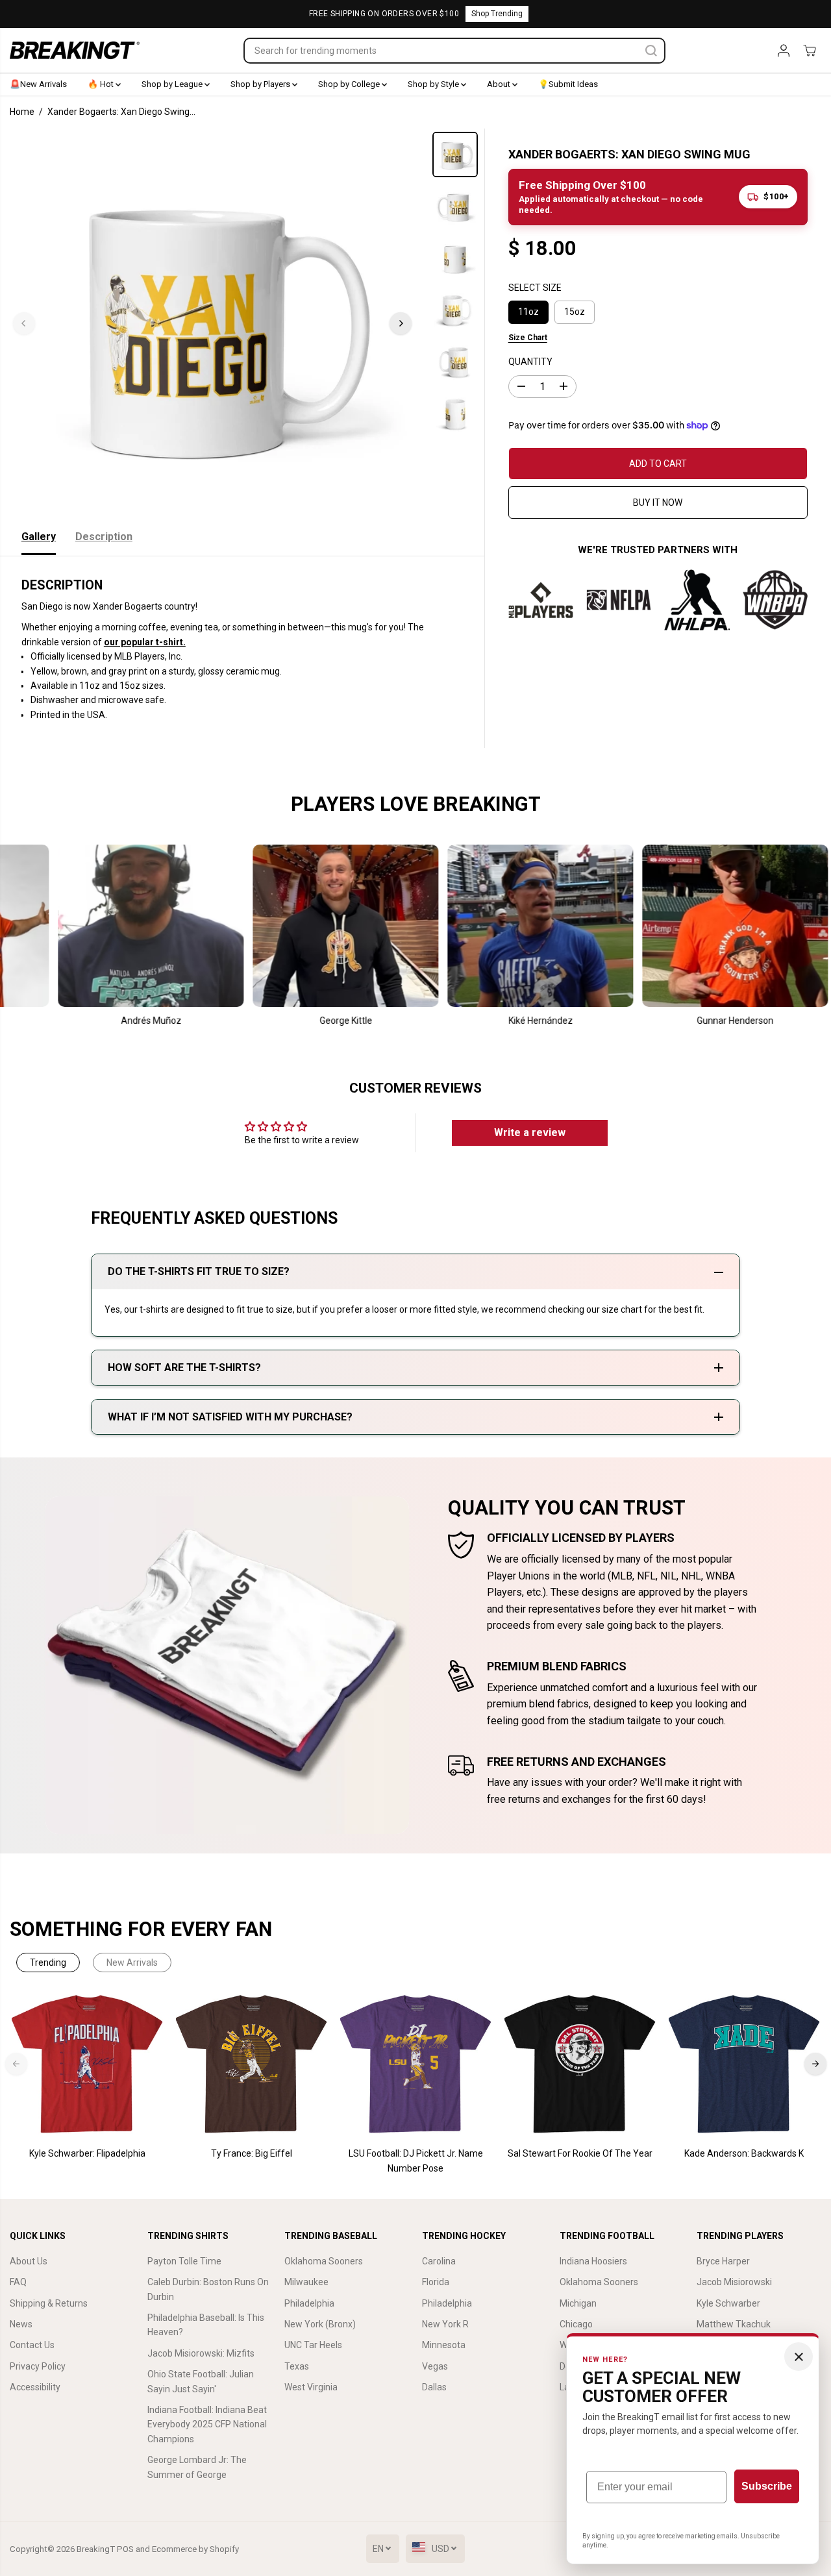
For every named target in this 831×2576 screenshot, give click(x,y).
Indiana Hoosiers (593, 2261)
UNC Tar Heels (313, 2345)
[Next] (401, 323)
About (500, 84)
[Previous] (24, 323)
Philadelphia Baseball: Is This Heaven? (206, 2325)
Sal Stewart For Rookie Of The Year (580, 2153)
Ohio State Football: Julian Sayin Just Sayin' (201, 2381)
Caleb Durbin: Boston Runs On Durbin (208, 2289)
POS (125, 2549)
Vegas (435, 2366)
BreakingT (96, 2549)
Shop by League (173, 84)
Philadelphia (309, 2303)
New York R (445, 2324)
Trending (48, 1963)
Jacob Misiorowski (734, 2282)
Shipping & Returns (49, 2303)
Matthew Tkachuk (734, 2324)
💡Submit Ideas (568, 84)
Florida (436, 2282)
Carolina (439, 2261)
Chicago (576, 2324)
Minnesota (444, 2345)
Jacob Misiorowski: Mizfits (201, 2353)
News (21, 2324)
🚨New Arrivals (38, 84)
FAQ (18, 2282)
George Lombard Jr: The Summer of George (197, 2467)
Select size (535, 287)
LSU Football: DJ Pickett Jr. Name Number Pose (416, 2161)
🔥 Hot (102, 84)
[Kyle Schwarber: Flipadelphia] (87, 2064)
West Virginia (311, 2387)
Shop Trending (497, 14)
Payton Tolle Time (184, 2261)
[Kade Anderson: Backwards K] (744, 2064)
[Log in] (784, 51)
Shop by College (350, 84)
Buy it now (658, 502)
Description (104, 537)
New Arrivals (132, 1963)
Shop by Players (261, 84)
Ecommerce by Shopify (195, 2549)
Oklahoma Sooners (324, 2261)
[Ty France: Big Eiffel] (252, 2064)
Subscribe (767, 2486)
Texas (297, 2366)
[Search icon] (651, 51)
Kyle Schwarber (728, 2303)
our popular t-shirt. (145, 642)
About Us (29, 2261)
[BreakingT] (75, 50)
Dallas (434, 2387)
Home (22, 112)
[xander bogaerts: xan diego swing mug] (212, 323)
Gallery (39, 537)
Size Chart (528, 337)
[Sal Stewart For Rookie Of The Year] (580, 2064)
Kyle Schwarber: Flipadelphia (87, 2153)
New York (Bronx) (320, 2324)
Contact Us (32, 2345)
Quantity (530, 362)
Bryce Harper (723, 2261)
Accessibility (35, 2387)
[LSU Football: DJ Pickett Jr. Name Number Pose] (416, 2064)
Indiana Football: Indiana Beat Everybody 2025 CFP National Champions (207, 2424)
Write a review (530, 1133)
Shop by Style (434, 84)
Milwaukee (306, 2282)
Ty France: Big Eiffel (252, 2153)
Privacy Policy (38, 2366)
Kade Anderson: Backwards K (744, 2153)
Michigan (578, 2303)
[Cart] (810, 51)
